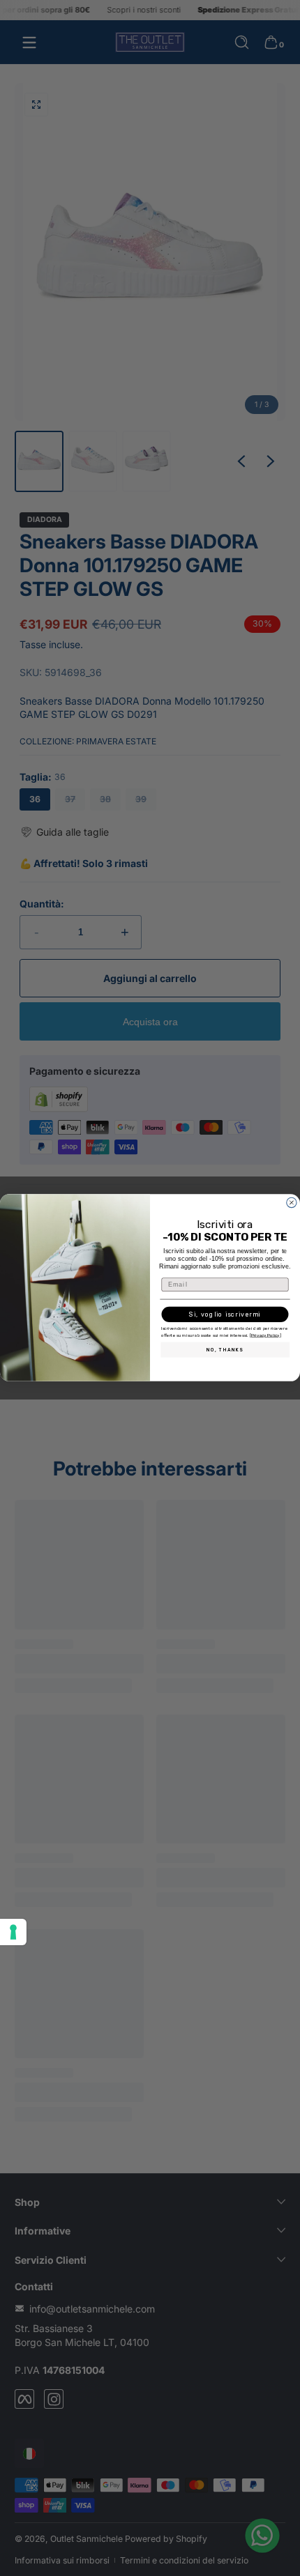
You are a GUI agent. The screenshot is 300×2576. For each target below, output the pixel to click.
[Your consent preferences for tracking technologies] (13, 1932)
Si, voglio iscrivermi (225, 1314)
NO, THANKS (225, 1350)
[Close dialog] (291, 1203)
